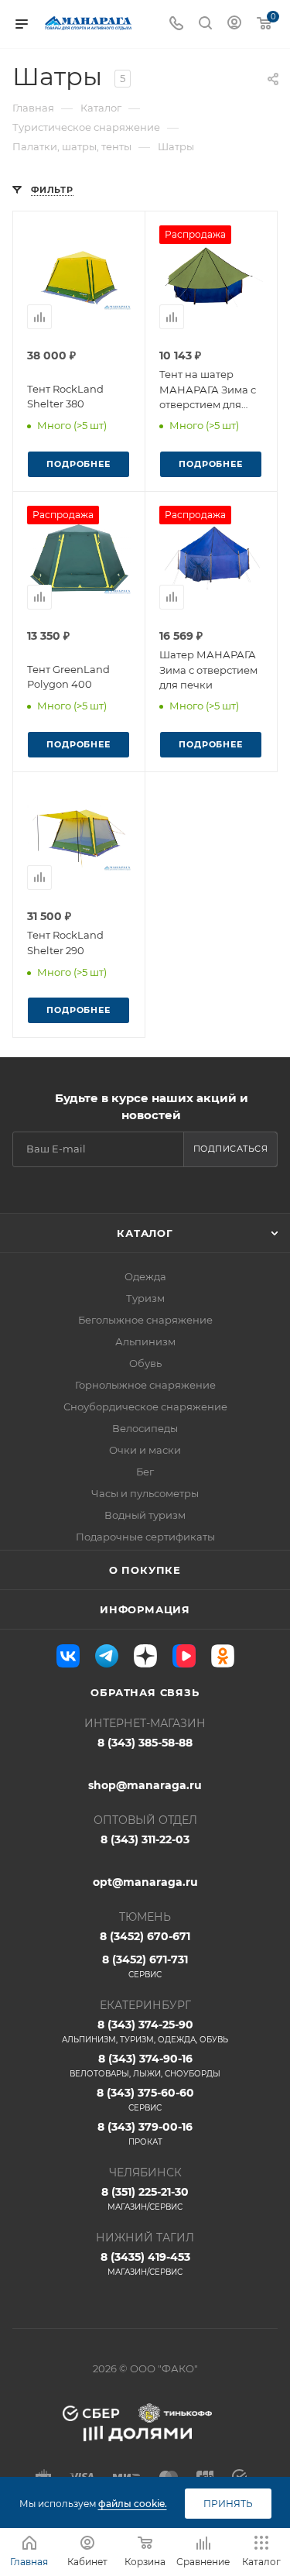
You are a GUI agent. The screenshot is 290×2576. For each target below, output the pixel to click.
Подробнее (78, 464)
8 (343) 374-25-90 (145, 2031)
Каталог (145, 1233)
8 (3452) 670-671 (145, 1936)
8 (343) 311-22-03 (145, 1839)
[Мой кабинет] (234, 24)
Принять (228, 2504)
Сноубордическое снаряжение (145, 1406)
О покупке (145, 1570)
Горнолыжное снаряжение (145, 1385)
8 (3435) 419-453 (145, 2263)
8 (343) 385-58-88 (145, 1743)
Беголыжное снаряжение (145, 1320)
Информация (145, 1609)
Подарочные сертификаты (145, 1537)
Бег (145, 1472)
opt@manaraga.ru (145, 1882)
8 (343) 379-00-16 (145, 2133)
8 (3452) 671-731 (145, 1966)
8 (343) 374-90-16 (145, 2065)
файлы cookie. (133, 2504)
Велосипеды (145, 1428)
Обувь (145, 1363)
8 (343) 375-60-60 (145, 2099)
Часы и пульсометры (145, 1493)
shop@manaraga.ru (145, 1785)
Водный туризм (145, 1515)
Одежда (145, 1276)
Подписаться (231, 1149)
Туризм (145, 1298)
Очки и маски (145, 1450)
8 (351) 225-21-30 (145, 2198)
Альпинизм (145, 1341)
